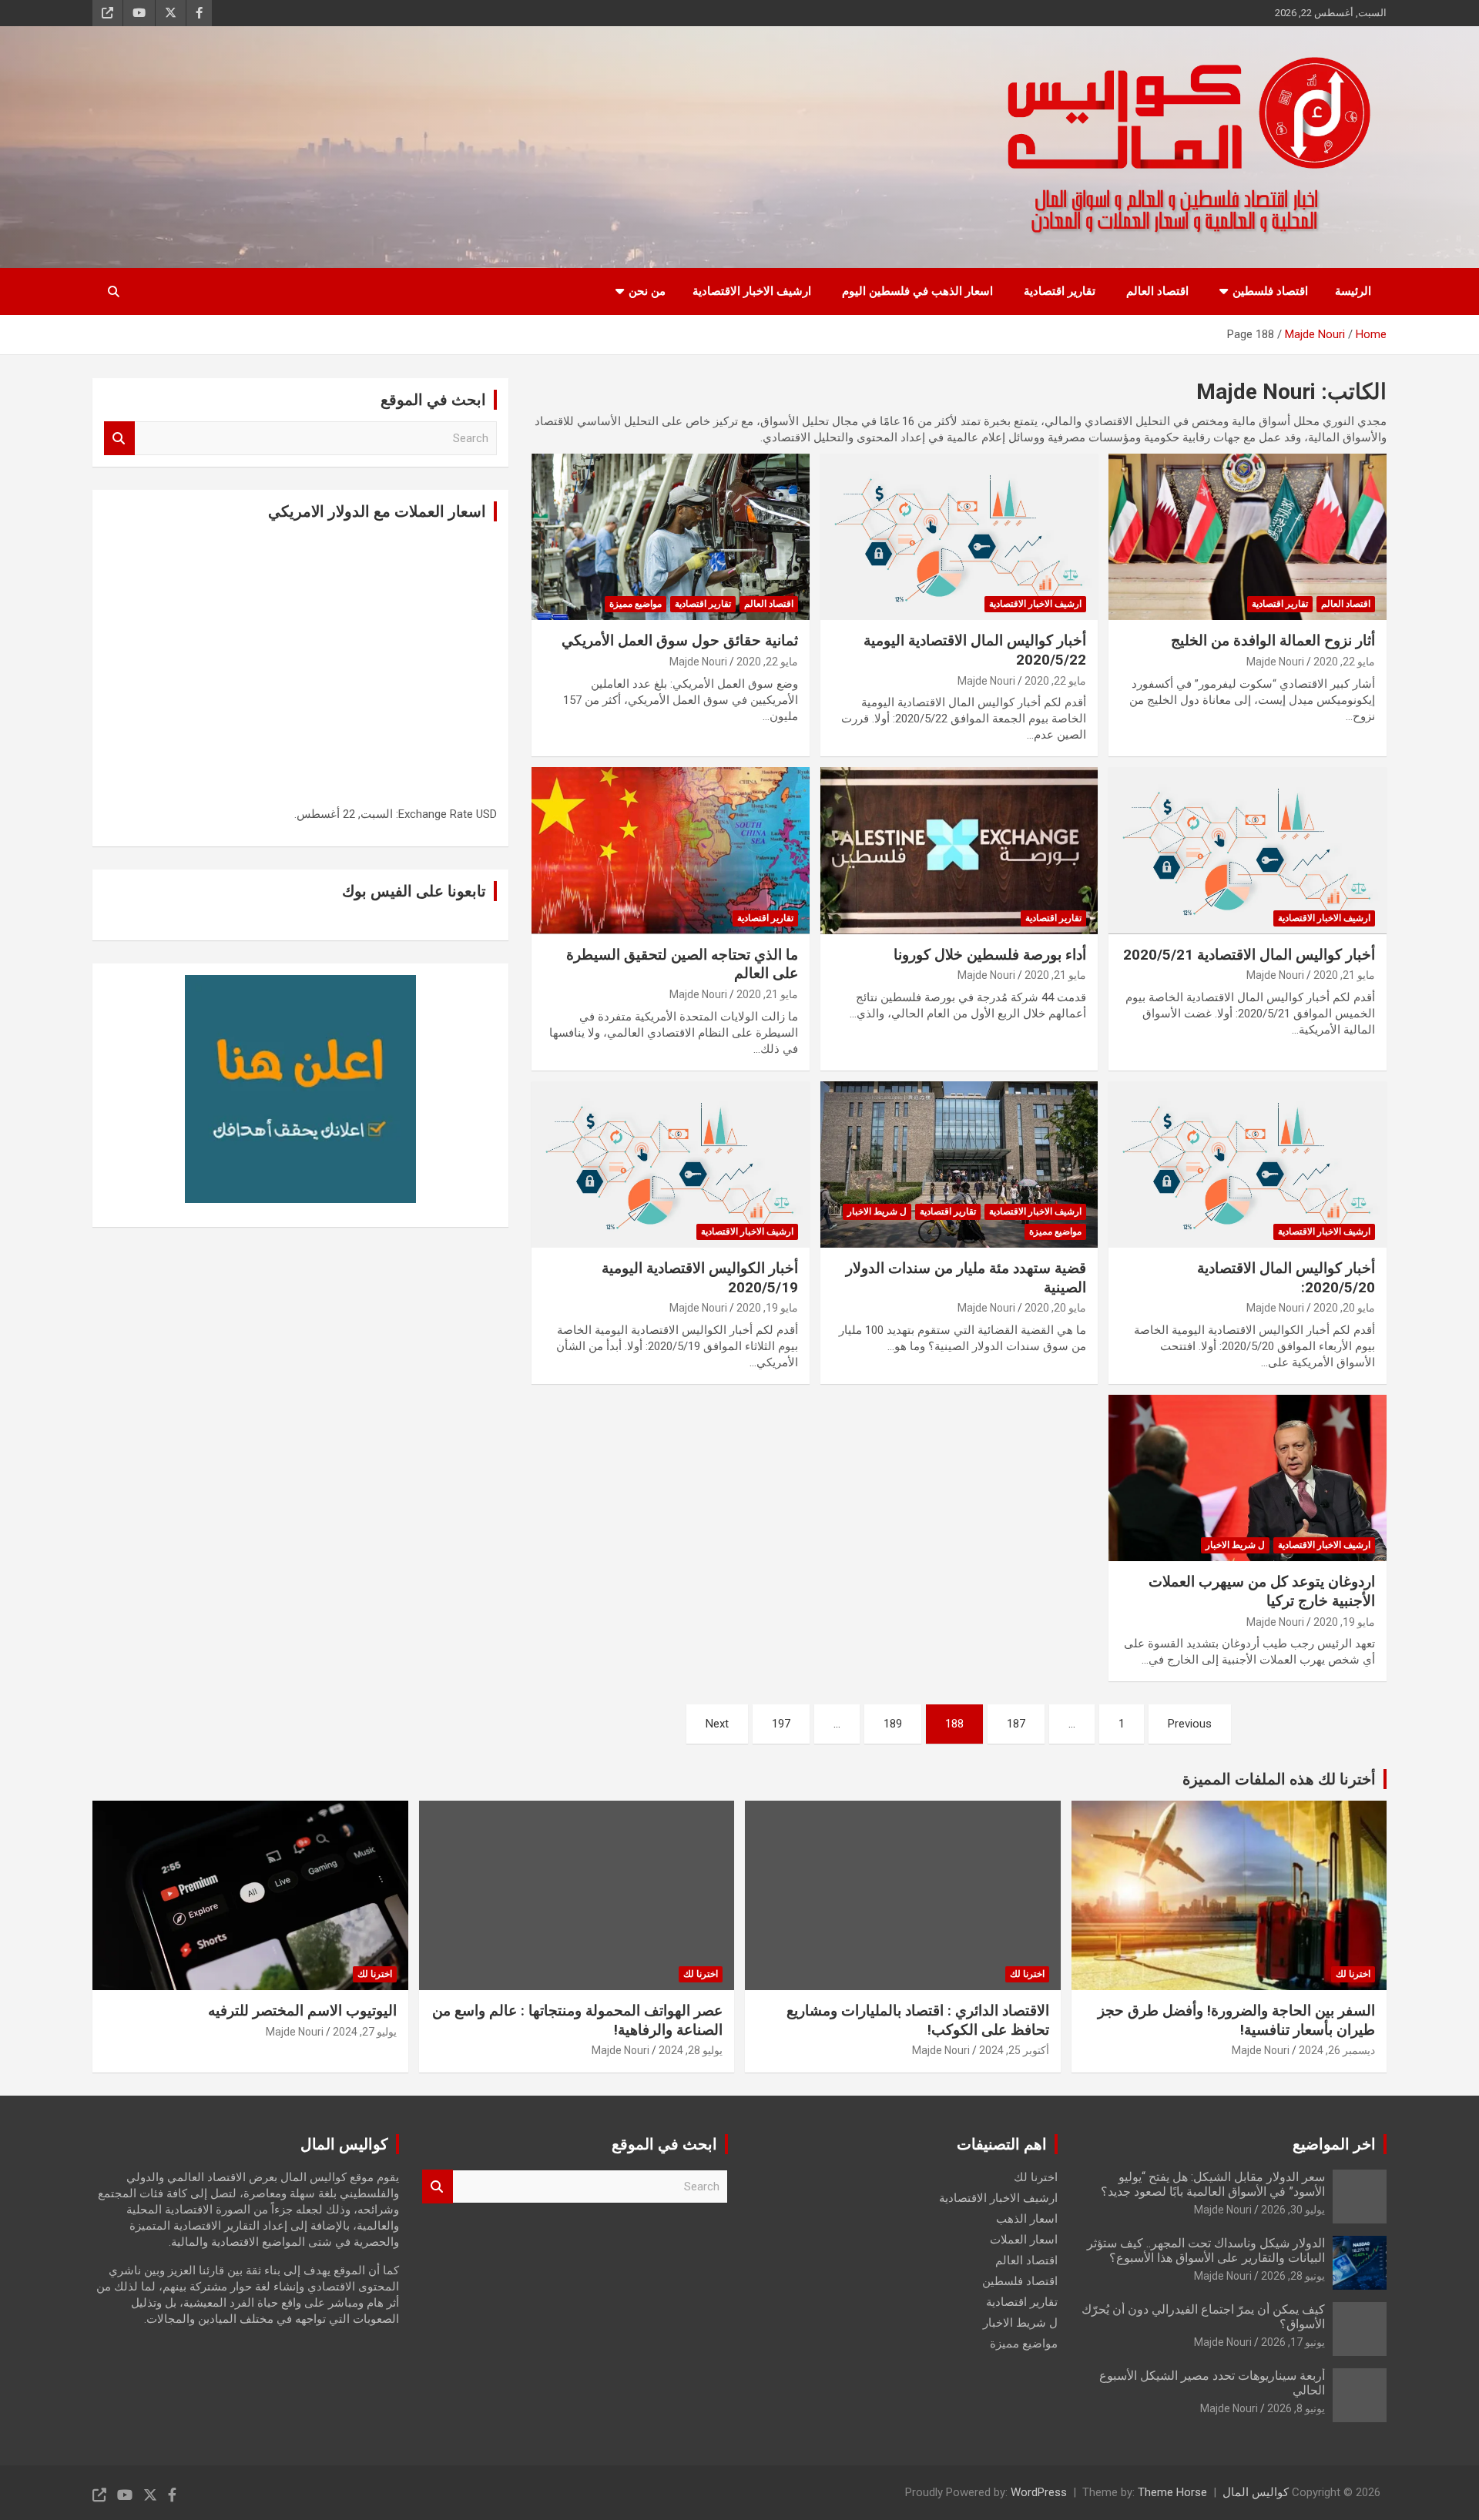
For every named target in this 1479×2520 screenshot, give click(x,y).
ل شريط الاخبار (877, 1211)
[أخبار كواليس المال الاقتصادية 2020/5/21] (1248, 851)
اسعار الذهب (1027, 2219)
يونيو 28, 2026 (1293, 2276)
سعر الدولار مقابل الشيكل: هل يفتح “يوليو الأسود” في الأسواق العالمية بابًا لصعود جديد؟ (1213, 2184)
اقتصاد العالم (1157, 291)
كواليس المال (1256, 2492)
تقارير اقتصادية (1060, 291)
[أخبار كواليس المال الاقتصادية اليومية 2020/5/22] (959, 537)
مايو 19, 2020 (767, 1308)
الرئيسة (1353, 291)
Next (717, 1724)
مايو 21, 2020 (1344, 975)
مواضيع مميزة (636, 604)
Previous (1190, 1724)
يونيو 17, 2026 (1293, 2342)
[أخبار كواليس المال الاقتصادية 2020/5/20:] (1248, 1164)
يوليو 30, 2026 (1293, 2210)
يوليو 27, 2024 (365, 2032)
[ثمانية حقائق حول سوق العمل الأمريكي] (671, 537)
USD (486, 814)
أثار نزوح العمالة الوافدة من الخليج (1273, 640)
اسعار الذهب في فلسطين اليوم (917, 291)
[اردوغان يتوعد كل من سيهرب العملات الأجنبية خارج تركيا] (1248, 1478)
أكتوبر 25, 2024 (1014, 2050)
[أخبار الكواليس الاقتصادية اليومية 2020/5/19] (671, 1164)
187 (1016, 1724)
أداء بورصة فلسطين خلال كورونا (990, 955)
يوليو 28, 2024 (691, 2050)
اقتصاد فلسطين (1270, 291)
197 (781, 1724)
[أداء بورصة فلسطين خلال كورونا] (959, 851)
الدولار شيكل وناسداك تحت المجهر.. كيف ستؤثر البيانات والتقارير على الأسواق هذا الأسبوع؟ (1206, 2250)
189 (893, 1724)
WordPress (1039, 2492)
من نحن (647, 291)
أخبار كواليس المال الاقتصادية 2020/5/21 (1249, 955)
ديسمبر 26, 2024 (1337, 2050)
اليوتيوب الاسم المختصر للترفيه (302, 2011)
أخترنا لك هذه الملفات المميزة (1279, 1779)
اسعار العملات (1024, 2240)
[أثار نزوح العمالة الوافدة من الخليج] (1248, 537)
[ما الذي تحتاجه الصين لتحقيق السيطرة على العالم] (671, 851)
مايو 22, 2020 (1344, 662)
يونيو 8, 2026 (1296, 2408)
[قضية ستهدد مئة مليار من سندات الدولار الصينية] (959, 1164)
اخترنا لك (1353, 1974)
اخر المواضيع (1334, 2144)
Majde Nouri (1275, 662)
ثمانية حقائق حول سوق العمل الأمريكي (680, 640)
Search (119, 439)
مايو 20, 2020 (1344, 1308)
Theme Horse (1172, 2492)
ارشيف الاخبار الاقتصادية (752, 291)
